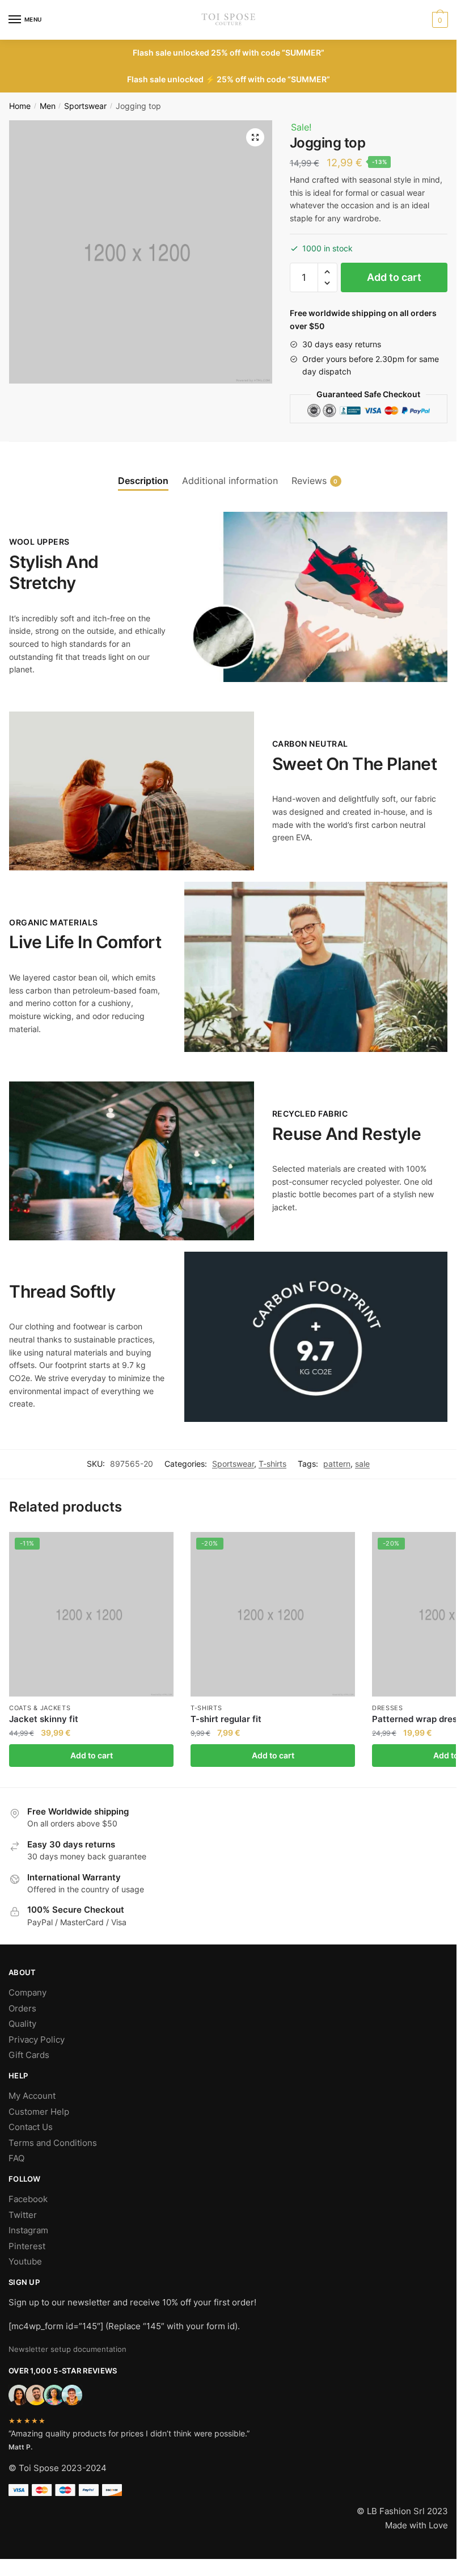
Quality (22, 2024)
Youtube (25, 2261)
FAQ (16, 2158)
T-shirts (272, 1464)
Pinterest (27, 2246)
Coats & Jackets (40, 1708)
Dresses (388, 1708)
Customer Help (39, 2112)
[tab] (143, 471)
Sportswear (85, 106)
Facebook (28, 2199)
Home (20, 106)
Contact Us (31, 2127)
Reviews (309, 481)
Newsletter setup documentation (67, 2349)
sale (362, 1464)
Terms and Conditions (53, 2143)
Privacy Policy (37, 2040)
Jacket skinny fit (44, 1719)
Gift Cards (29, 2055)
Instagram (28, 2230)
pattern (337, 1464)
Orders (22, 2008)
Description (143, 481)
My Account (32, 2096)
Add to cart (394, 277)
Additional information (230, 481)
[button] (327, 272)
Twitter (23, 2215)
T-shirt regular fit (226, 1719)
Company (28, 1992)
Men (48, 106)
